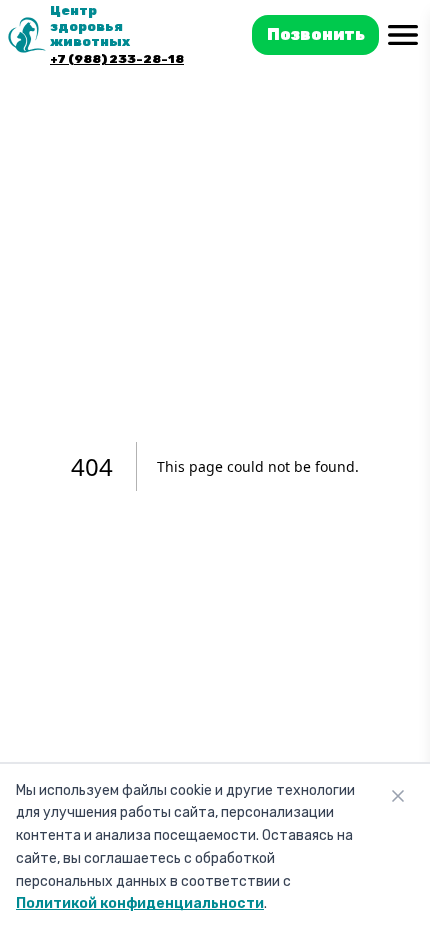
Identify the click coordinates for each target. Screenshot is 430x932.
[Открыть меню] (402, 35)
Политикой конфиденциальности (140, 903)
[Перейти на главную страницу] (27, 35)
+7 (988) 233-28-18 (117, 59)
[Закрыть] (398, 796)
